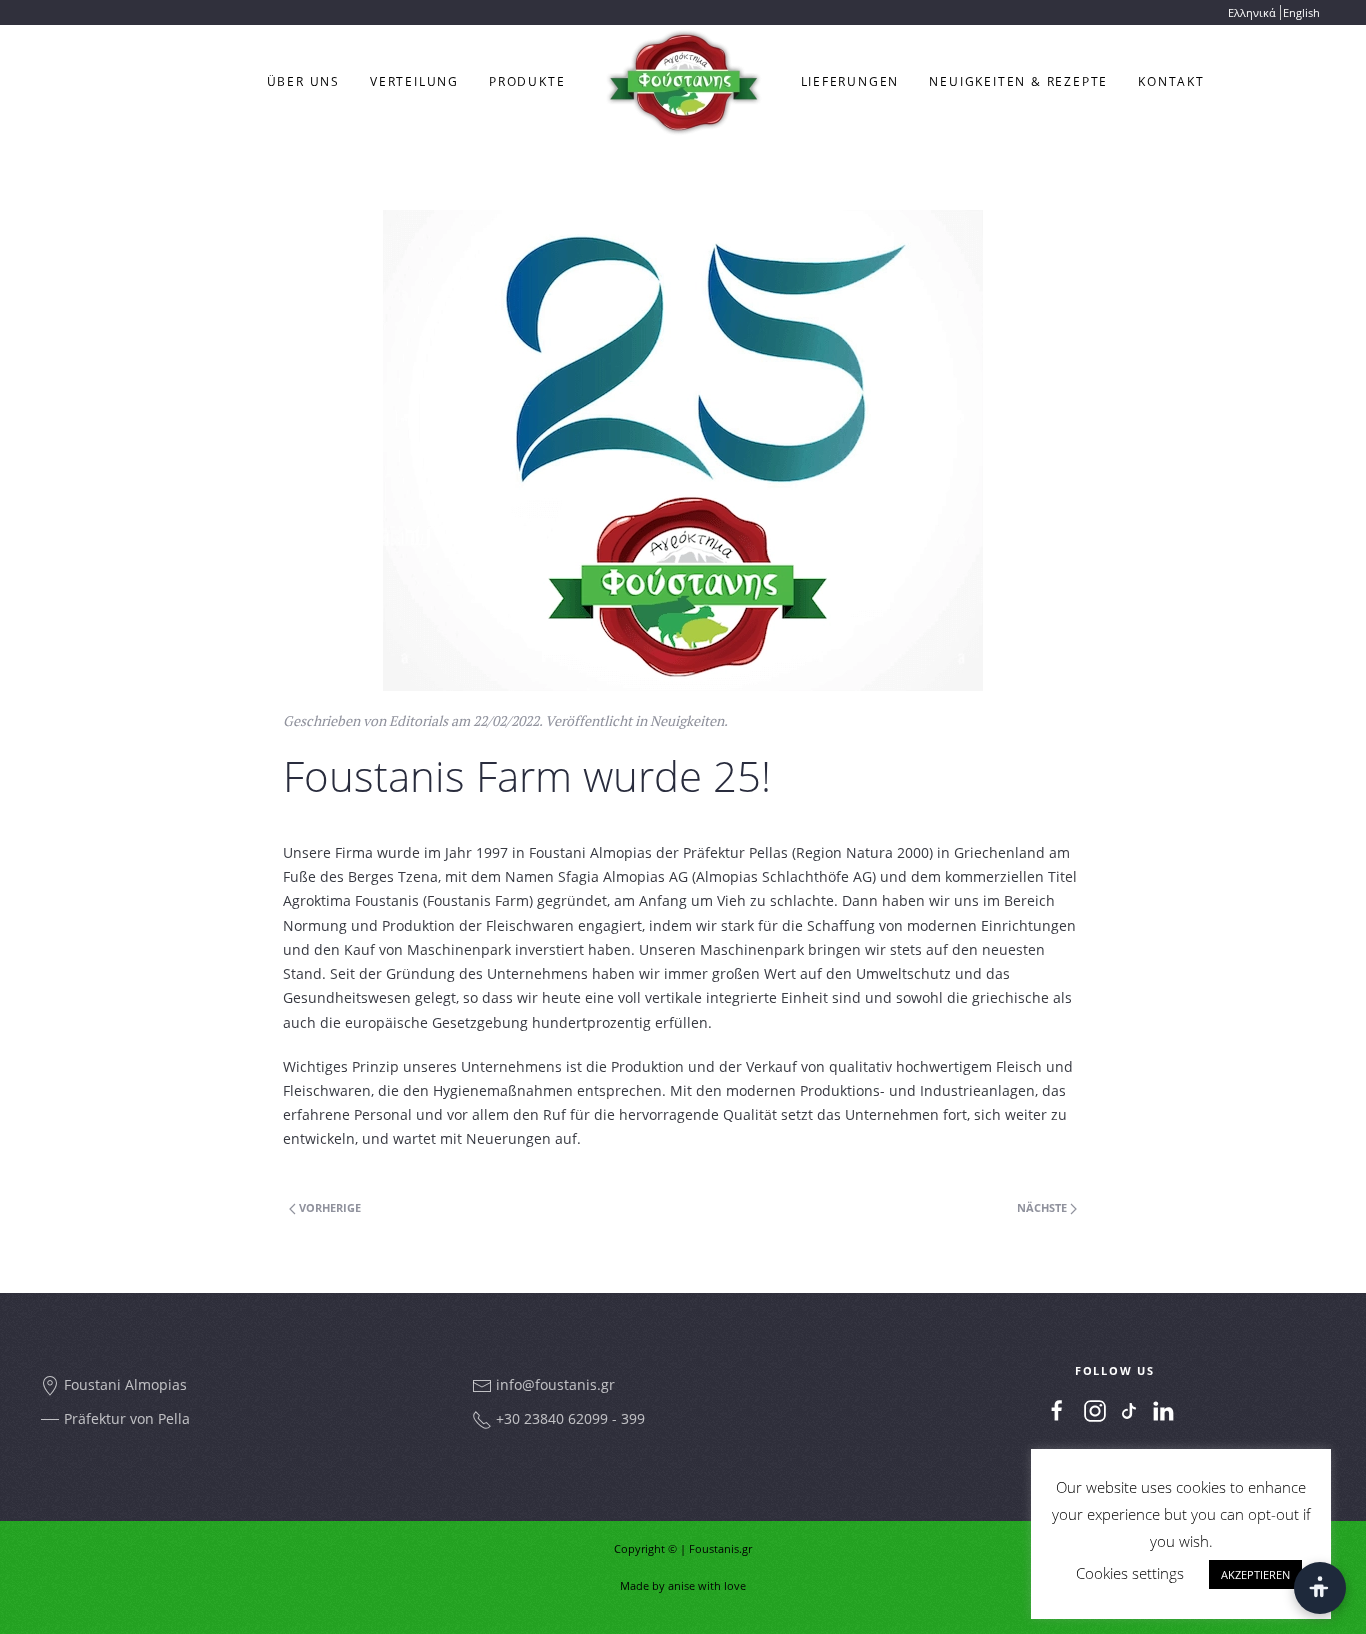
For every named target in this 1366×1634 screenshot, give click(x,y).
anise (681, 1585)
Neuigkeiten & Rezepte (1018, 81)
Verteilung (414, 81)
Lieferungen (850, 81)
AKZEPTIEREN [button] (1255, 1574)
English (1301, 12)
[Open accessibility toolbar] (1320, 1588)
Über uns (303, 81)
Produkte (527, 81)
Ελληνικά (1252, 12)
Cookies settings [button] (1130, 1573)
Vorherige (328, 1207)
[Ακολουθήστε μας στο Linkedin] (1163, 1411)
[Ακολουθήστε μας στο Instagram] (1095, 1411)
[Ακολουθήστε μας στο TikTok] (1129, 1409)
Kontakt (1171, 81)
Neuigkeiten (687, 720)
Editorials (418, 720)
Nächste (1043, 1207)
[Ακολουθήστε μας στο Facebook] (1057, 1411)
